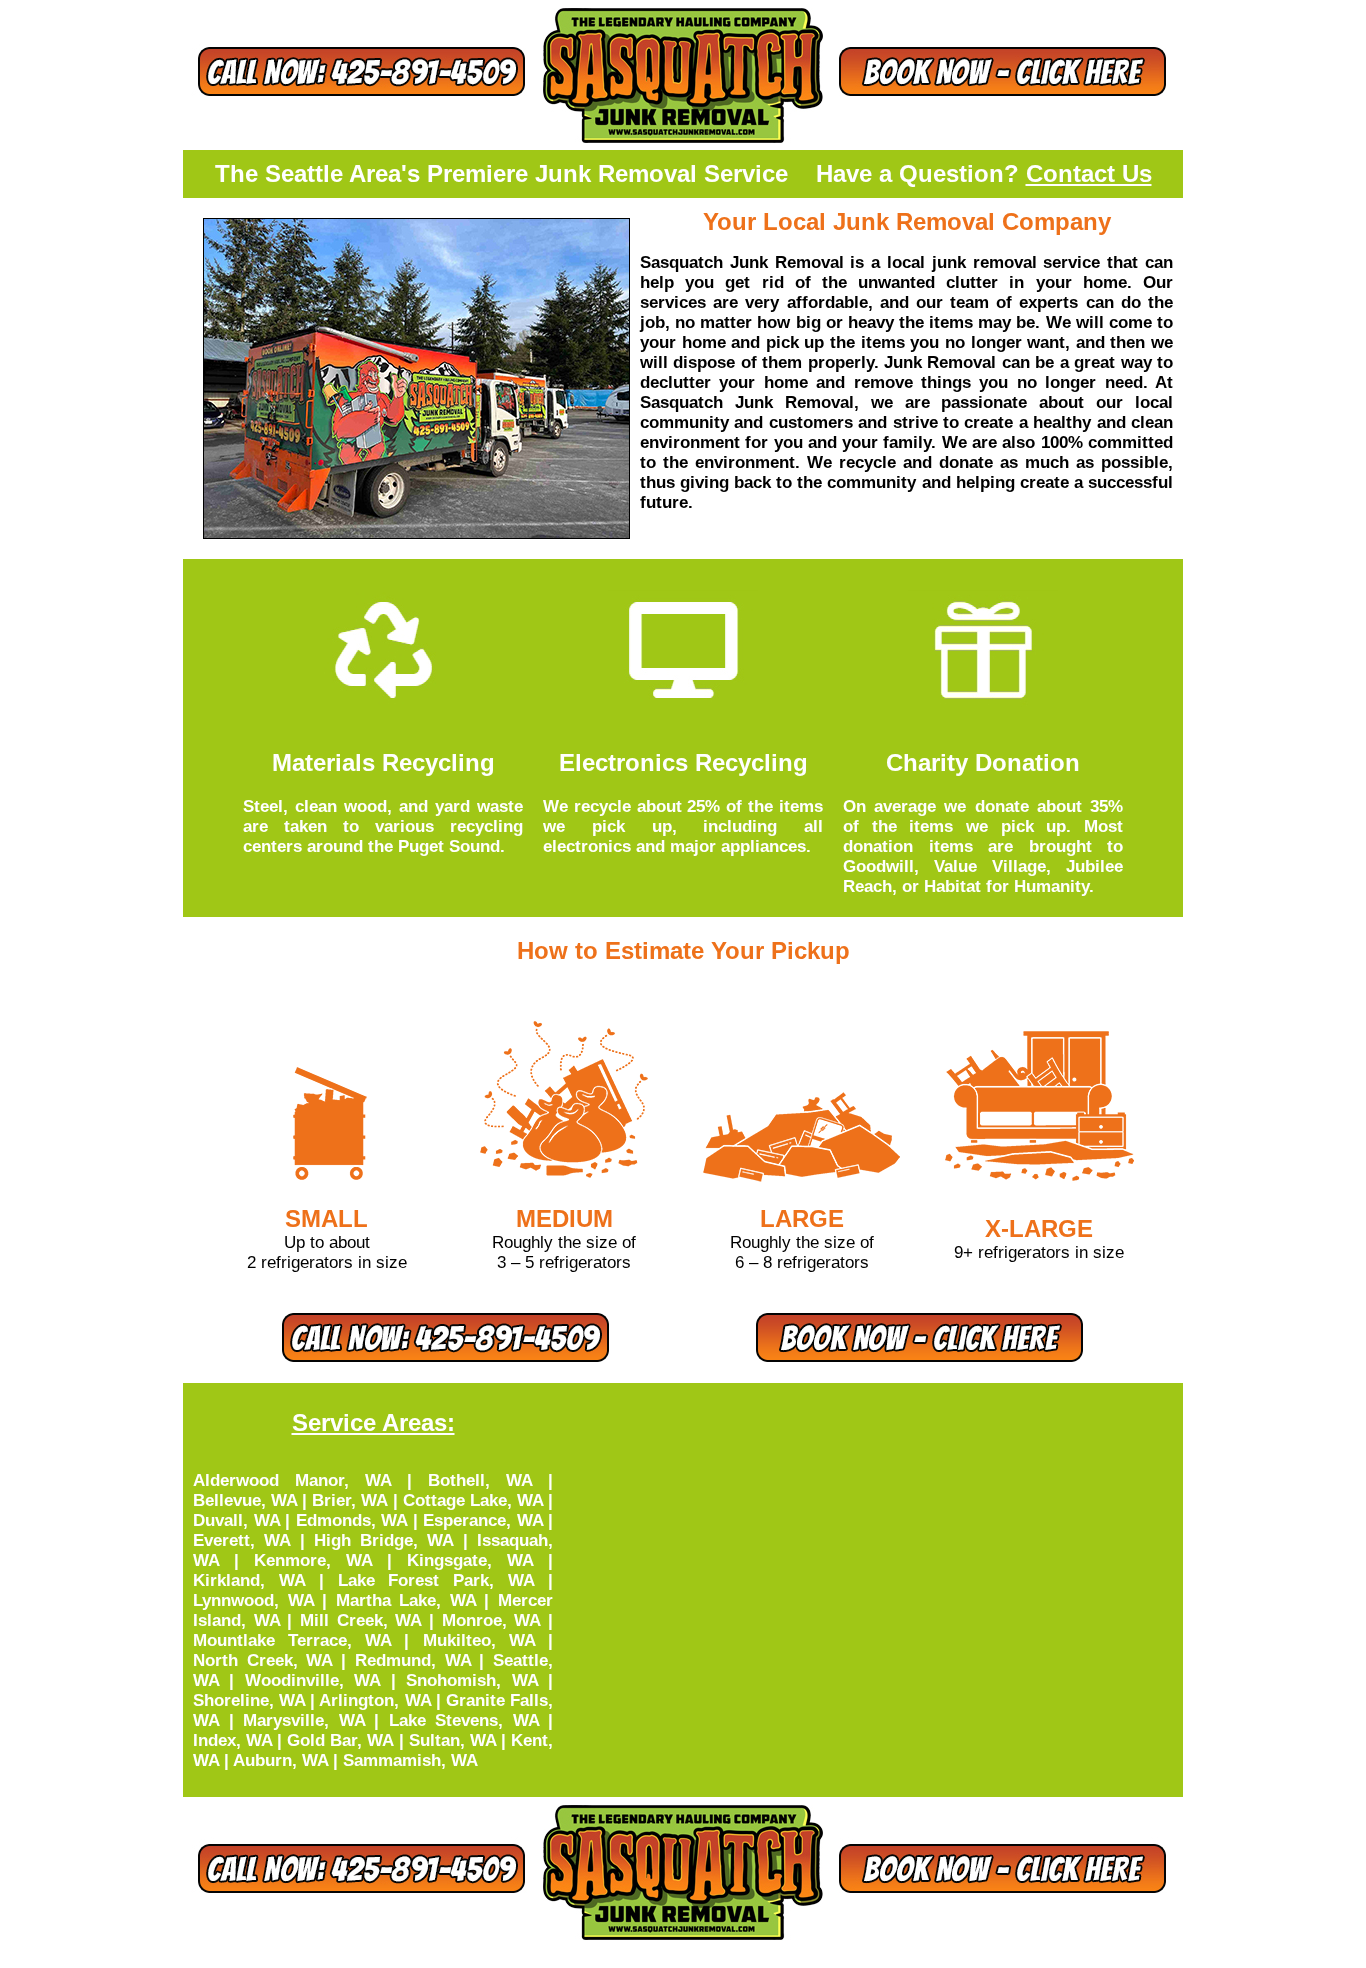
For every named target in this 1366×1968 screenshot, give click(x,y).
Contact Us (1089, 173)
